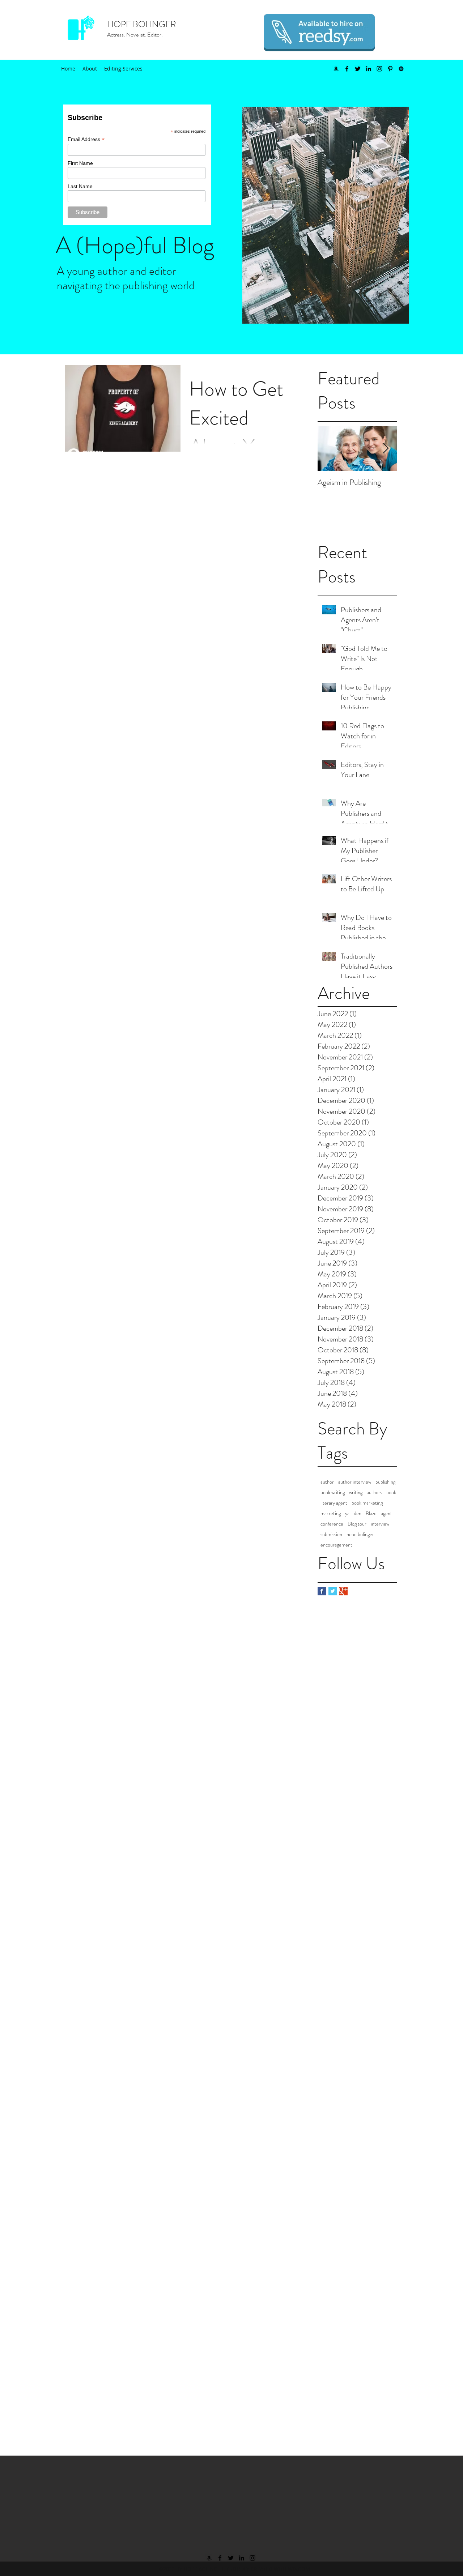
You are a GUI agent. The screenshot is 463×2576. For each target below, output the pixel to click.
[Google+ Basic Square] (343, 1591)
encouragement (336, 1545)
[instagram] (379, 69)
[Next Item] (386, 449)
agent (386, 1513)
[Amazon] (336, 69)
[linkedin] (369, 69)
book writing (333, 1492)
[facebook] (347, 69)
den (358, 1513)
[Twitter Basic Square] (333, 1591)
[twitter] (358, 69)
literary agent (334, 1503)
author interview (355, 1482)
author (327, 1482)
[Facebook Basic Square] (322, 1591)
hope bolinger (360, 1534)
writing (356, 1492)
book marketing (367, 1503)
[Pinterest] (390, 69)
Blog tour (357, 1524)
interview (380, 1524)
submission (331, 1534)
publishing (385, 1482)
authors (374, 1492)
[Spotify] (401, 69)
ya (347, 1513)
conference (332, 1524)
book (391, 1492)
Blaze (371, 1513)
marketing (331, 1513)
